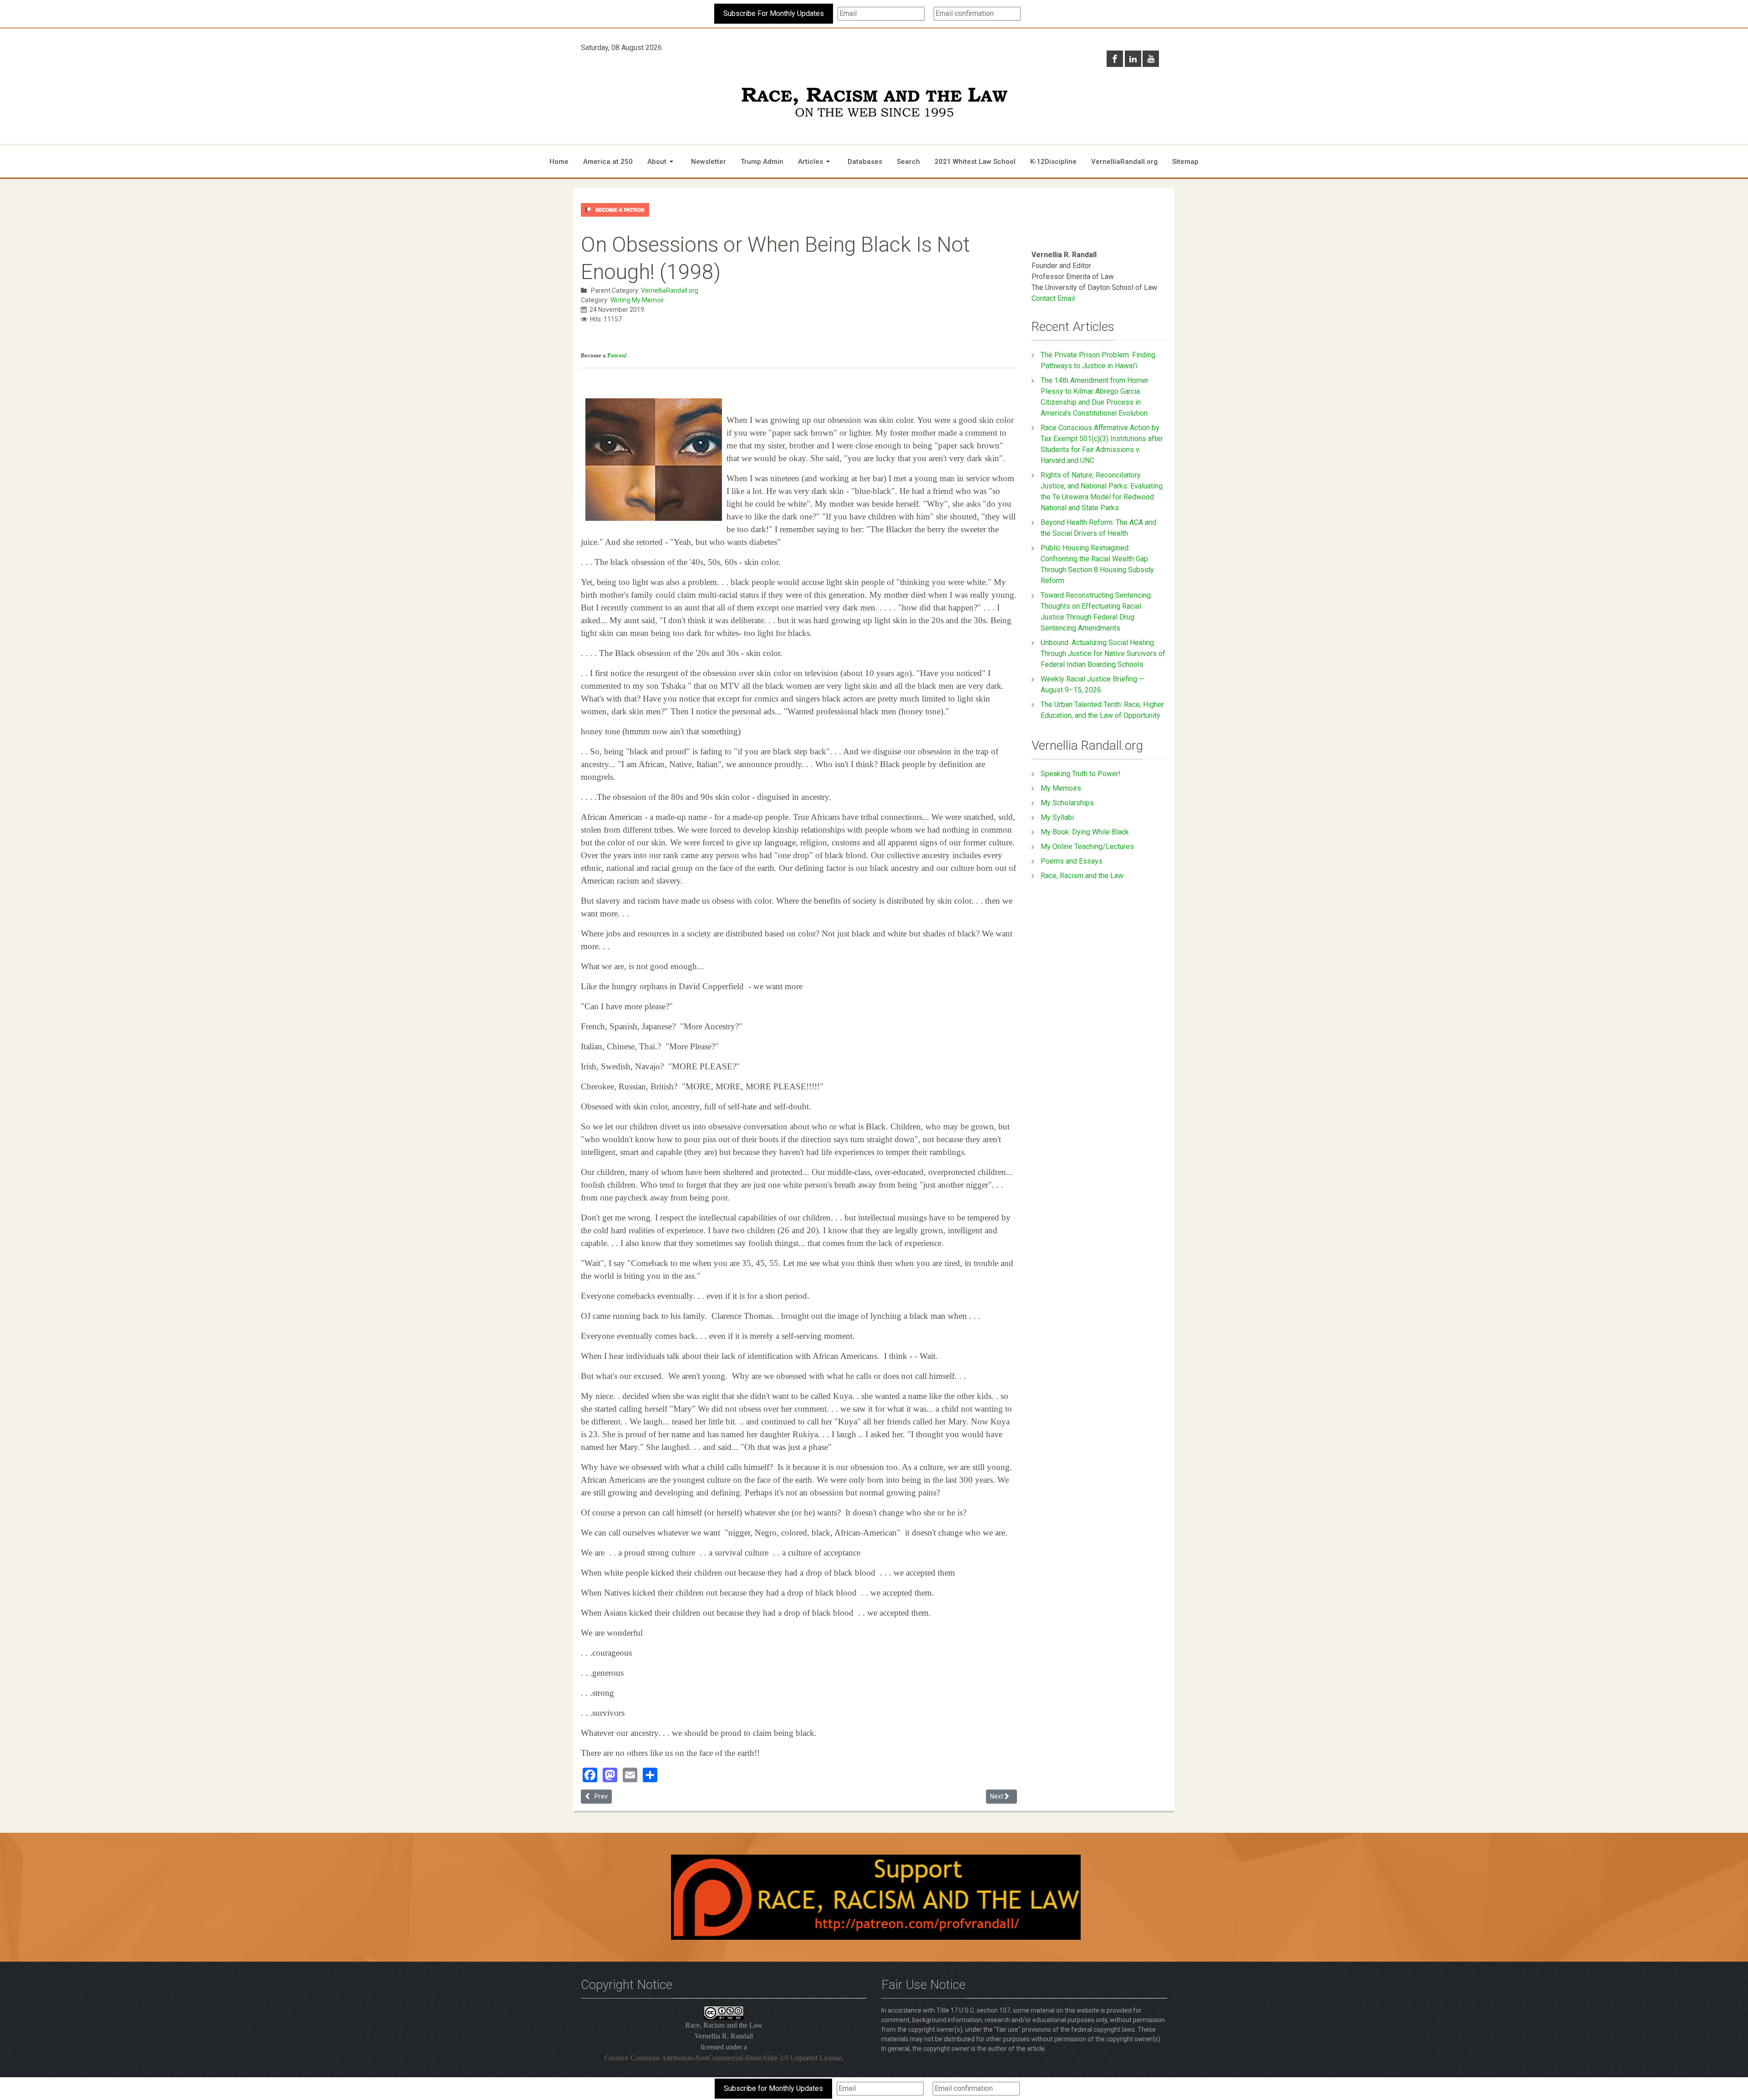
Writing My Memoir (637, 300)
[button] (662, 162)
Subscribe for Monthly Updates (773, 2088)
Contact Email (1053, 298)
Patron (616, 355)
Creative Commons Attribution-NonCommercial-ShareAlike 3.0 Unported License (723, 2058)
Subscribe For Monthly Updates (774, 13)
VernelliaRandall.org (670, 290)
